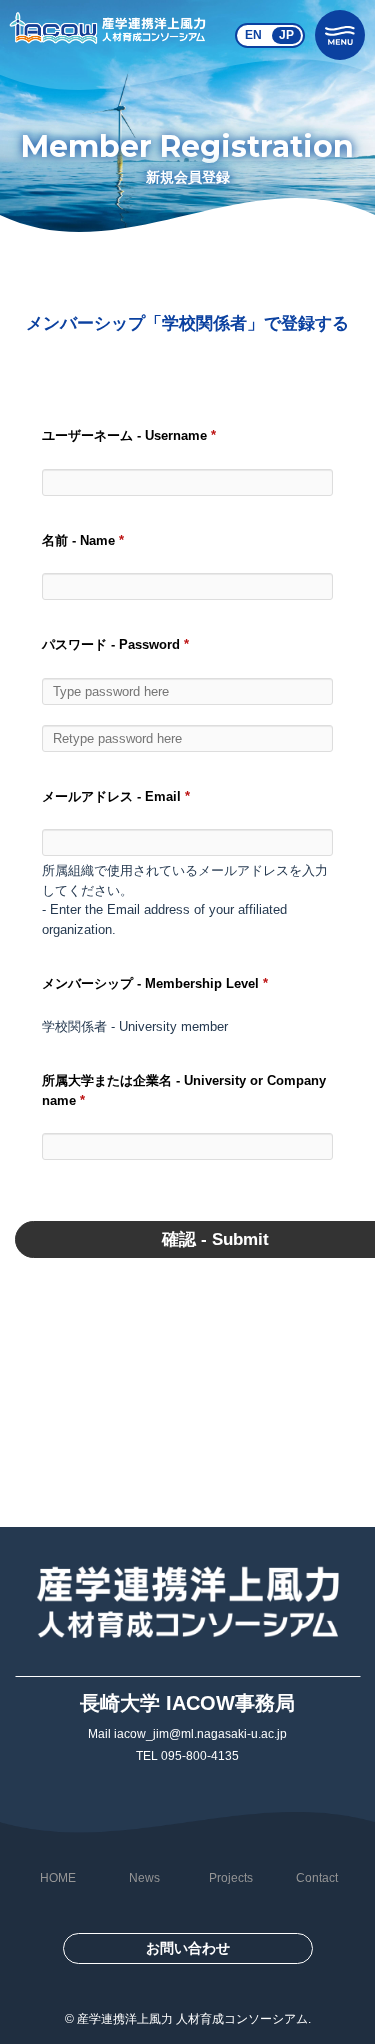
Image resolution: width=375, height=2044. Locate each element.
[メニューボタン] (340, 35)
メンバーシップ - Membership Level (155, 983)
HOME (58, 1878)
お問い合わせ (188, 1948)
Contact (317, 1878)
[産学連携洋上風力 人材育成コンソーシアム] (108, 35)
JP (286, 35)
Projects (231, 1878)
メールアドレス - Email (116, 796)
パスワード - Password (115, 644)
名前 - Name (83, 540)
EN (253, 35)
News (144, 1878)
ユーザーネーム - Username (129, 435)
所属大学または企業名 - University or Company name (184, 1090)
